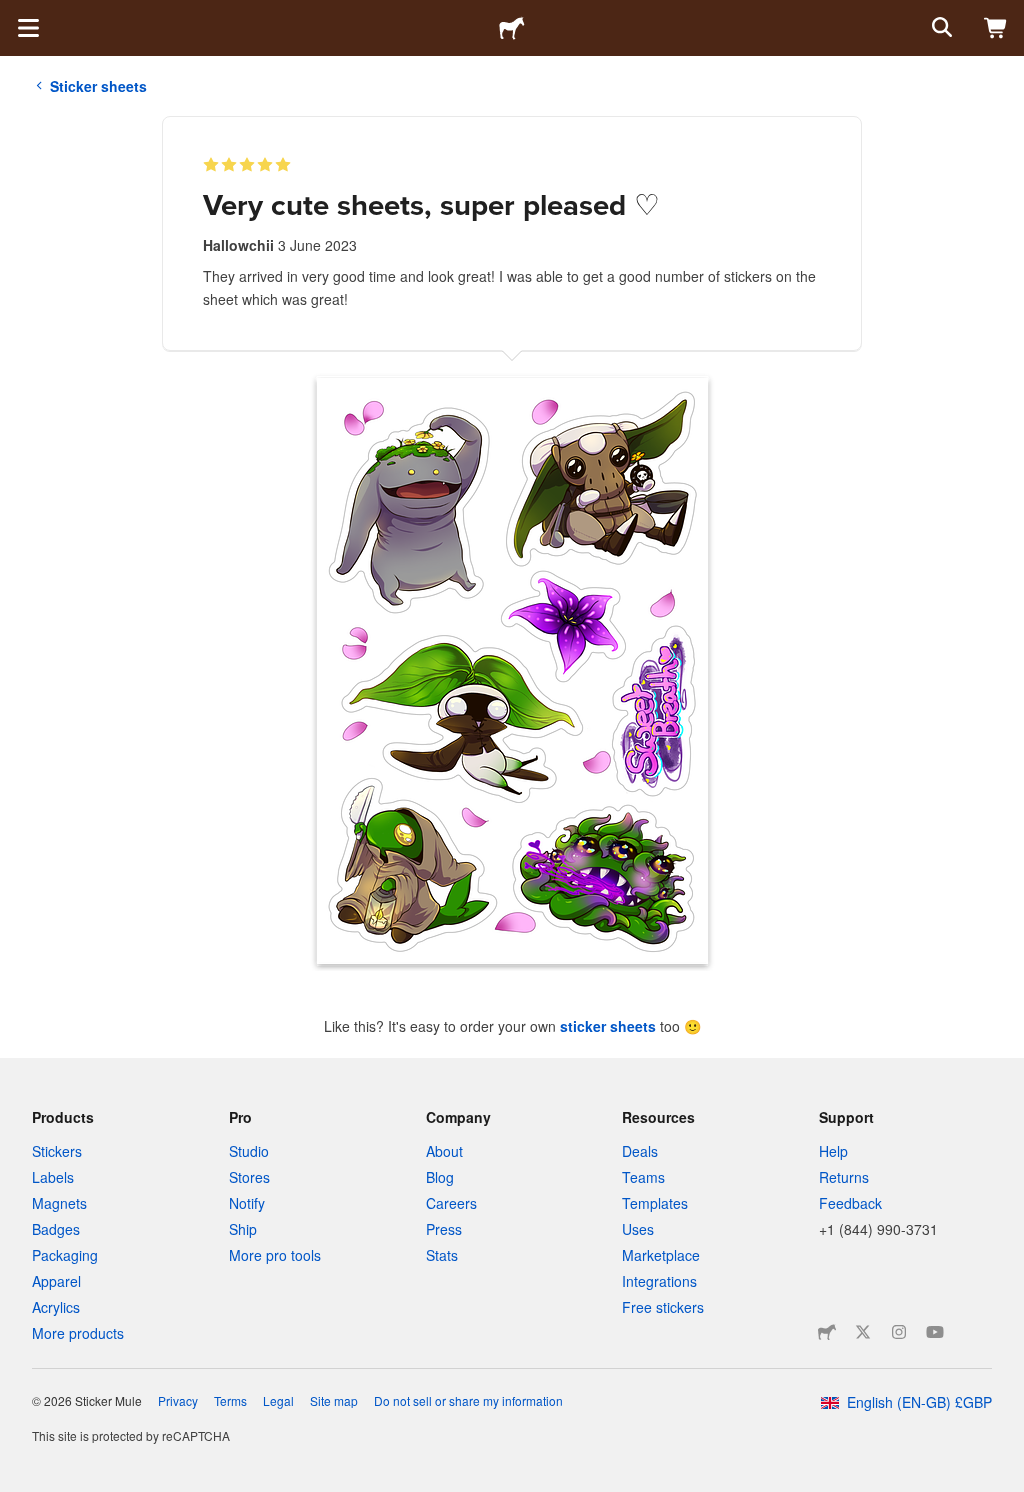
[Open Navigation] (28, 28)
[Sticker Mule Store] (827, 1332)
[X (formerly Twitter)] (863, 1332)
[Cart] (996, 28)
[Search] (940, 28)
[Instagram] (899, 1332)
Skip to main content (15, 15)
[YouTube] (935, 1332)
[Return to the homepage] (512, 28)
